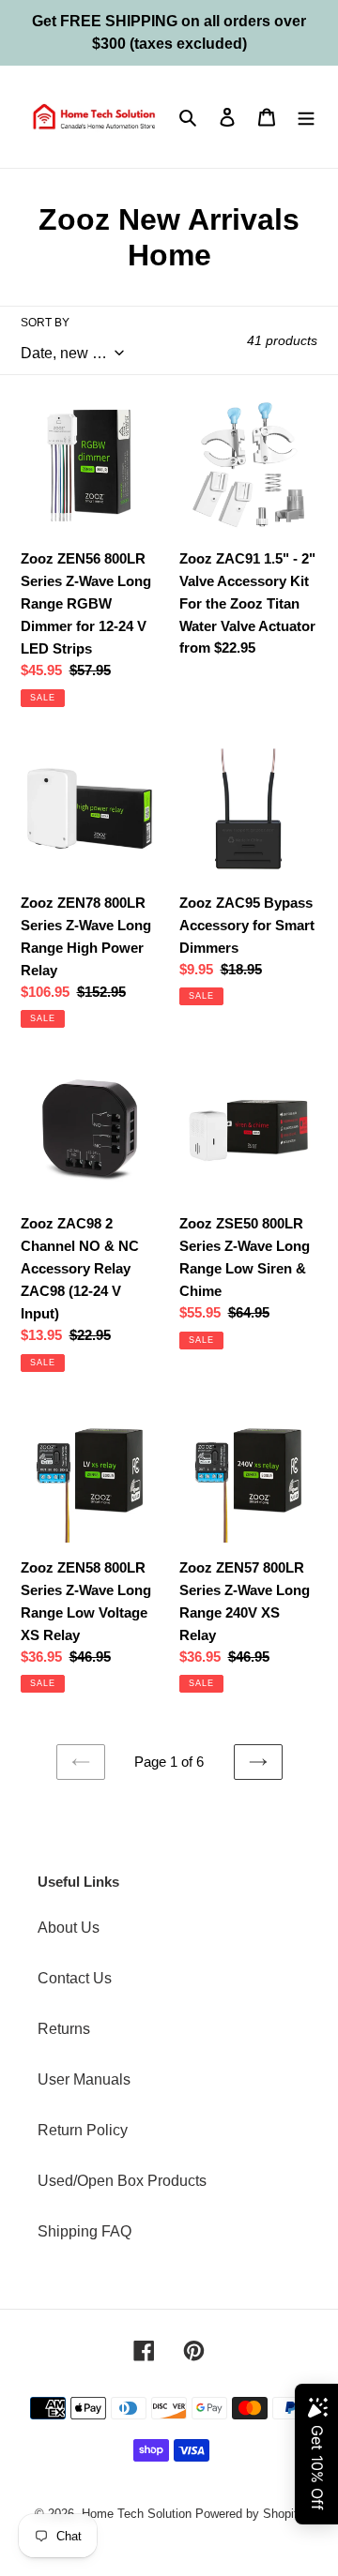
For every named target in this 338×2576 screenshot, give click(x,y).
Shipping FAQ (84, 2231)
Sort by (45, 323)
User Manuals (84, 2079)
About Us (69, 1928)
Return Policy (83, 2130)
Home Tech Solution (137, 2514)
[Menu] (306, 116)
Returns (64, 2029)
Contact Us (75, 1978)
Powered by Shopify (250, 2514)
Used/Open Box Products (122, 2181)
